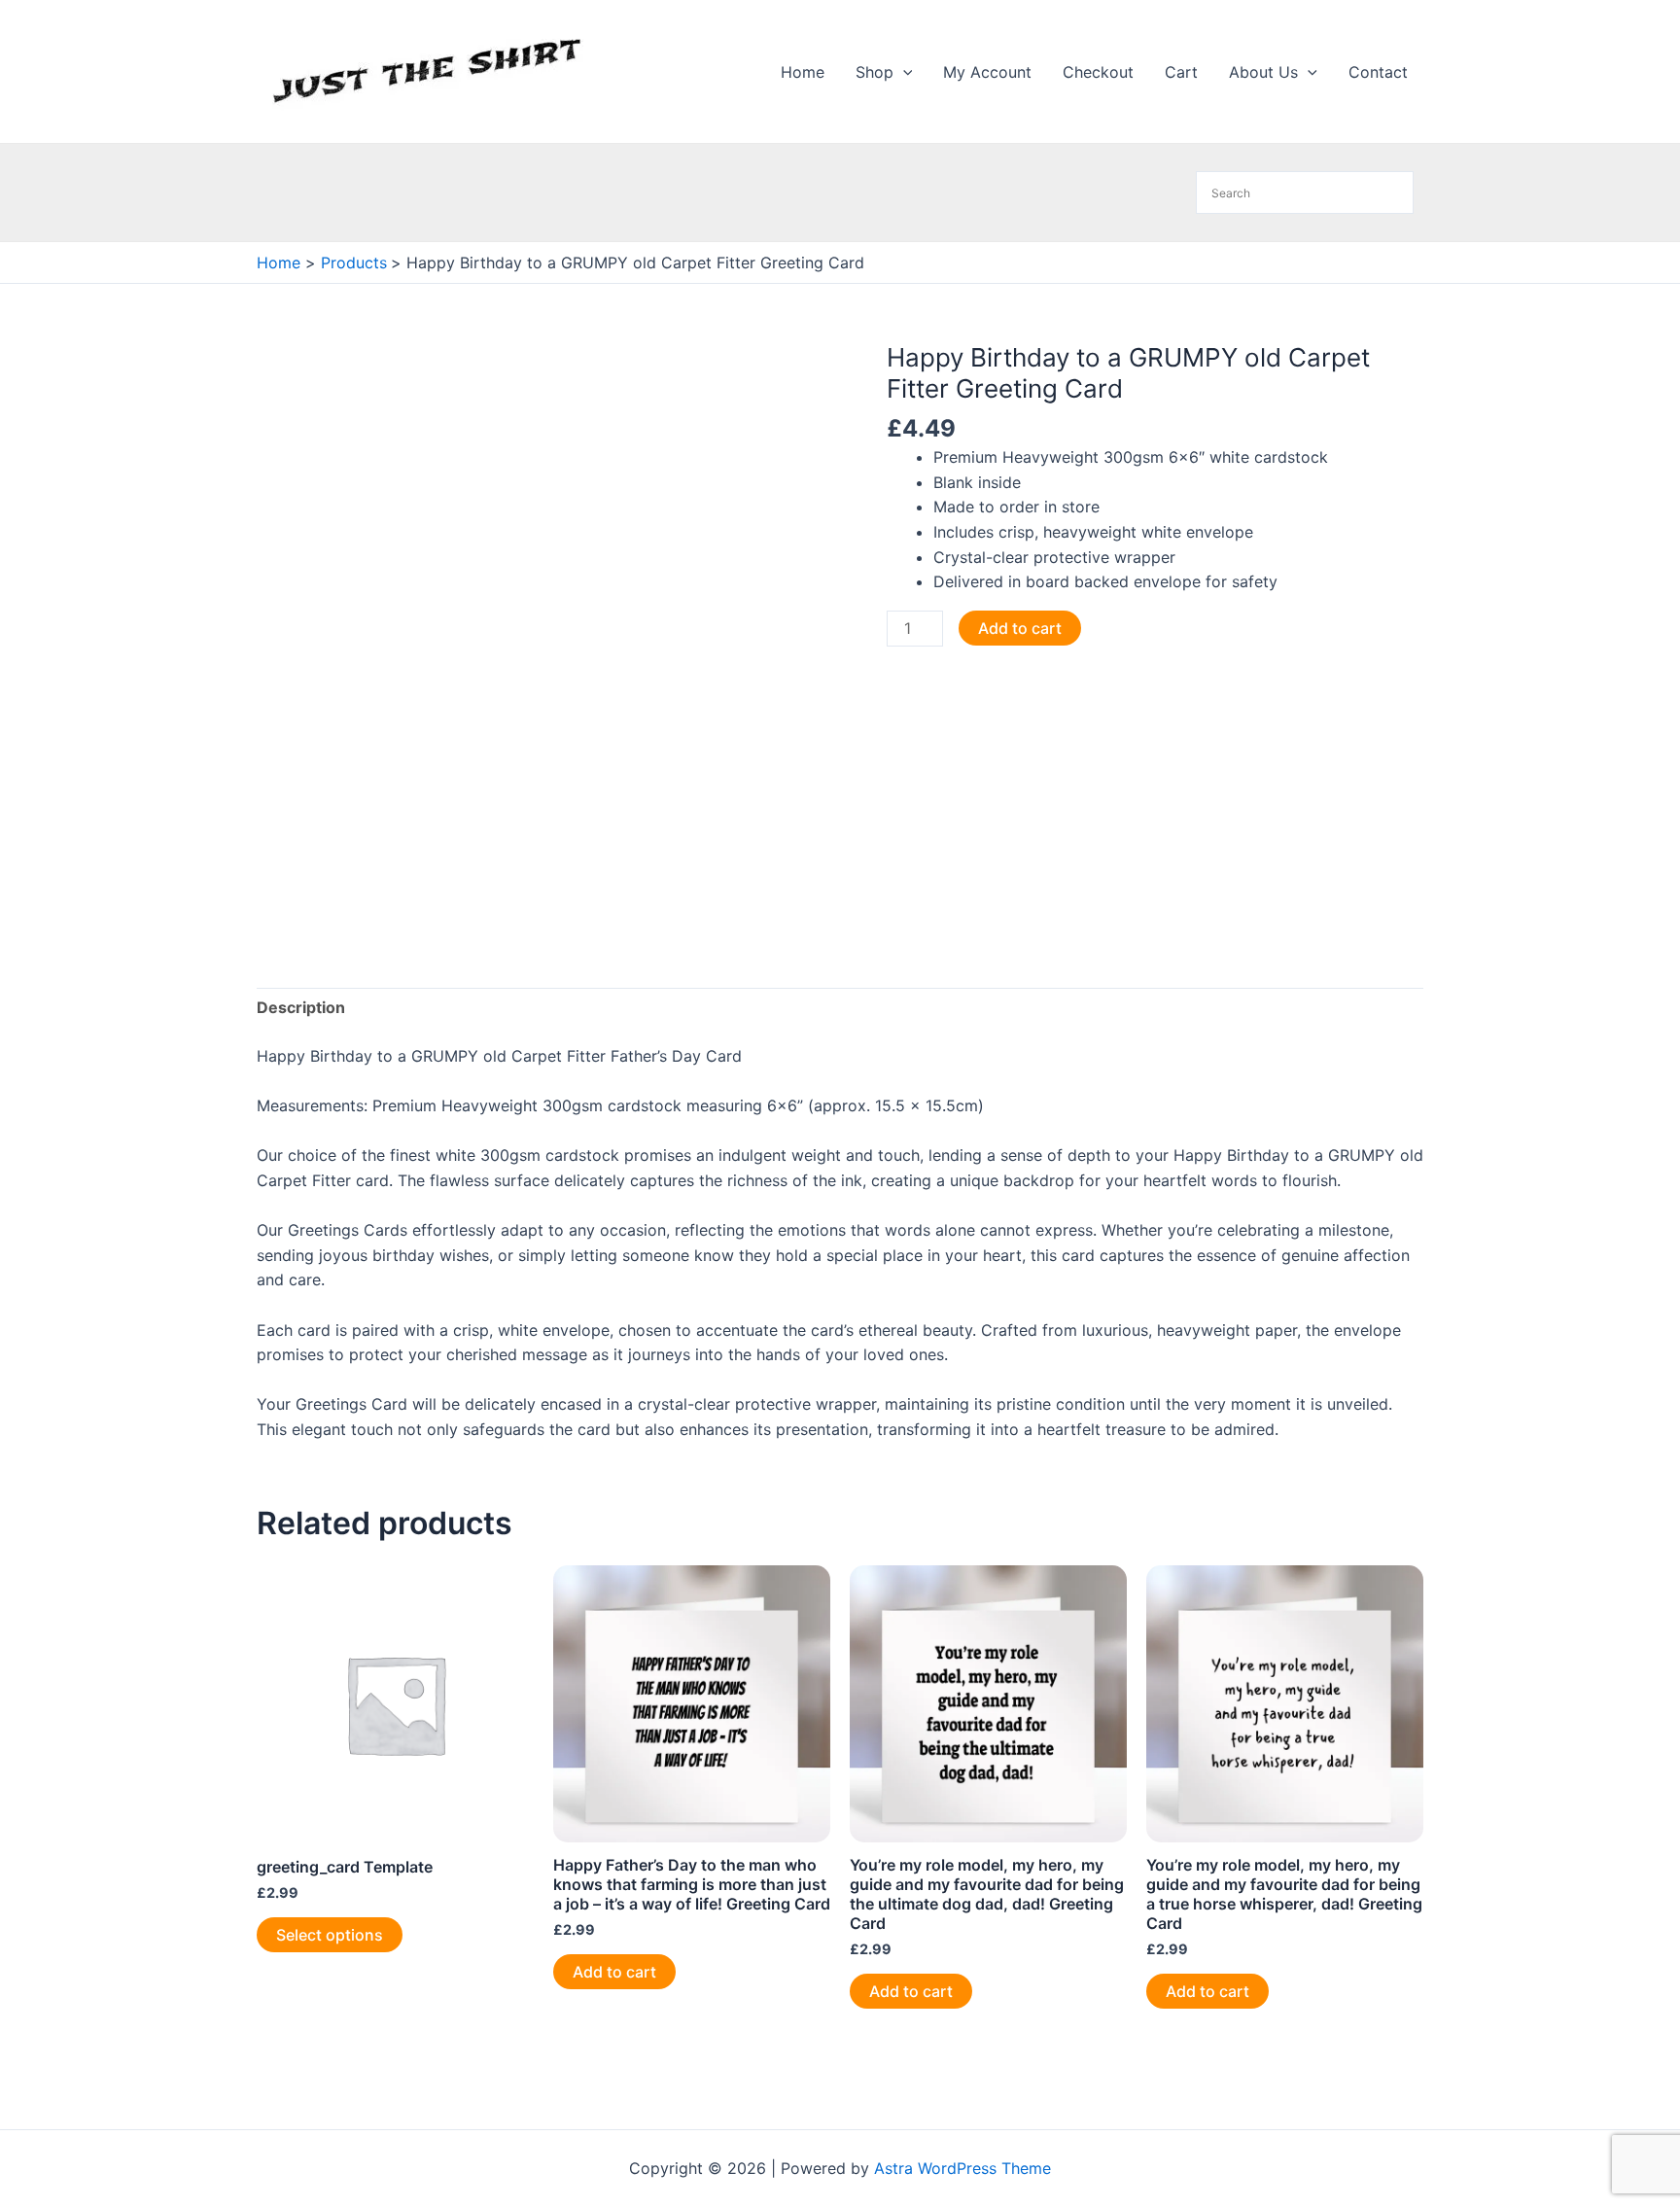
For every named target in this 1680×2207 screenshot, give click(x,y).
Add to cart (1020, 628)
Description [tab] (301, 1007)
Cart (1181, 72)
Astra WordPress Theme (962, 2168)
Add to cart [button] (614, 1972)
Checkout (1098, 72)
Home (803, 72)
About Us (1263, 72)
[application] (903, 72)
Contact (1378, 72)
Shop (875, 72)
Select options (330, 1935)
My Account (987, 72)
